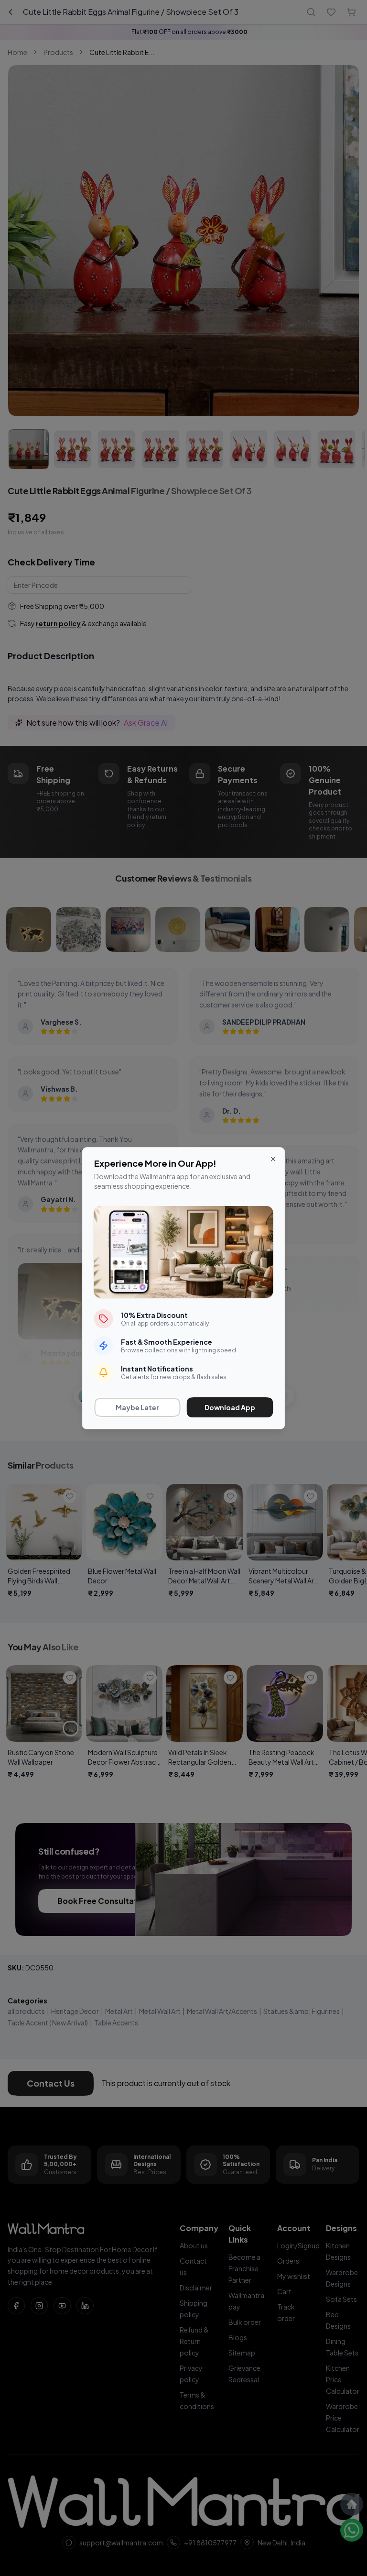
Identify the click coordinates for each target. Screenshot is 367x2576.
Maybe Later (137, 1407)
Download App (230, 1407)
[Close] (273, 1159)
